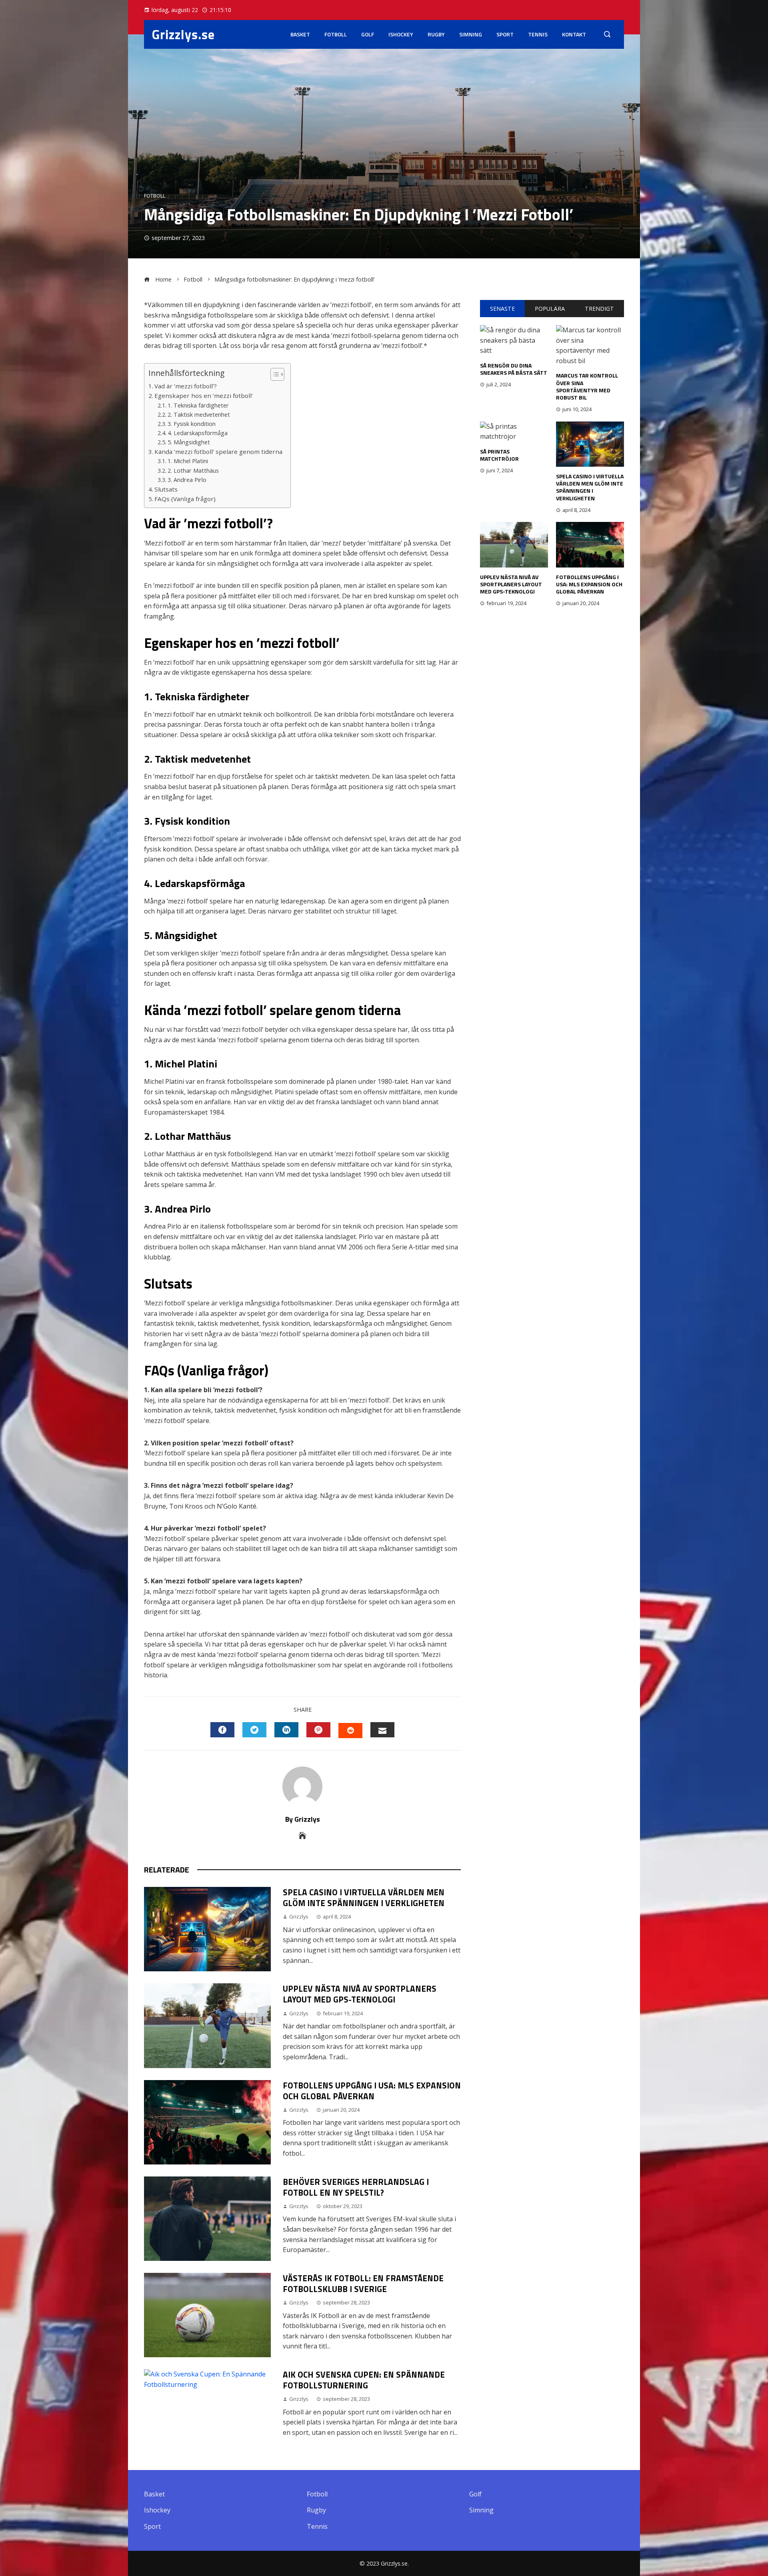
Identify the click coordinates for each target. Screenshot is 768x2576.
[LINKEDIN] (286, 1730)
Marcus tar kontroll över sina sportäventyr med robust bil (587, 386)
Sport (505, 34)
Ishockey (401, 34)
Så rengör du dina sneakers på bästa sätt (514, 369)
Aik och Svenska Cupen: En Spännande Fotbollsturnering (364, 2380)
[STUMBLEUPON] (350, 1731)
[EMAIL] (382, 1730)
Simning (471, 34)
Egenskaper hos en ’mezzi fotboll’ (204, 396)
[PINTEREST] (318, 1730)
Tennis (538, 34)
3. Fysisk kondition (192, 424)
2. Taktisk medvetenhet (199, 415)
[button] (273, 374)
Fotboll (336, 34)
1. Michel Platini (188, 461)
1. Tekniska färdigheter (198, 405)
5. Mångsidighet (189, 442)
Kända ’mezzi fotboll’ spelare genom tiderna (218, 452)
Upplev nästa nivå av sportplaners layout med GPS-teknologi (360, 1994)
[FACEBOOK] (222, 1730)
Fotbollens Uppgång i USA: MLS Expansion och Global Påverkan (372, 2091)
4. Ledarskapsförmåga (198, 433)
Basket (300, 34)
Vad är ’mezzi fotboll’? (186, 386)
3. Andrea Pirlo (187, 480)
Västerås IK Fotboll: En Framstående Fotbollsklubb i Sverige (363, 2283)
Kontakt (574, 34)
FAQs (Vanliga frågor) (185, 499)
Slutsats (166, 489)
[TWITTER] (254, 1730)
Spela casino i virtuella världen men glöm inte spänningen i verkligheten (364, 1898)
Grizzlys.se (183, 34)
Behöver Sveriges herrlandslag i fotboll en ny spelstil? (356, 2187)
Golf (368, 34)
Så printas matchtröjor (499, 455)
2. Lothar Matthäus (193, 471)
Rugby (436, 34)
